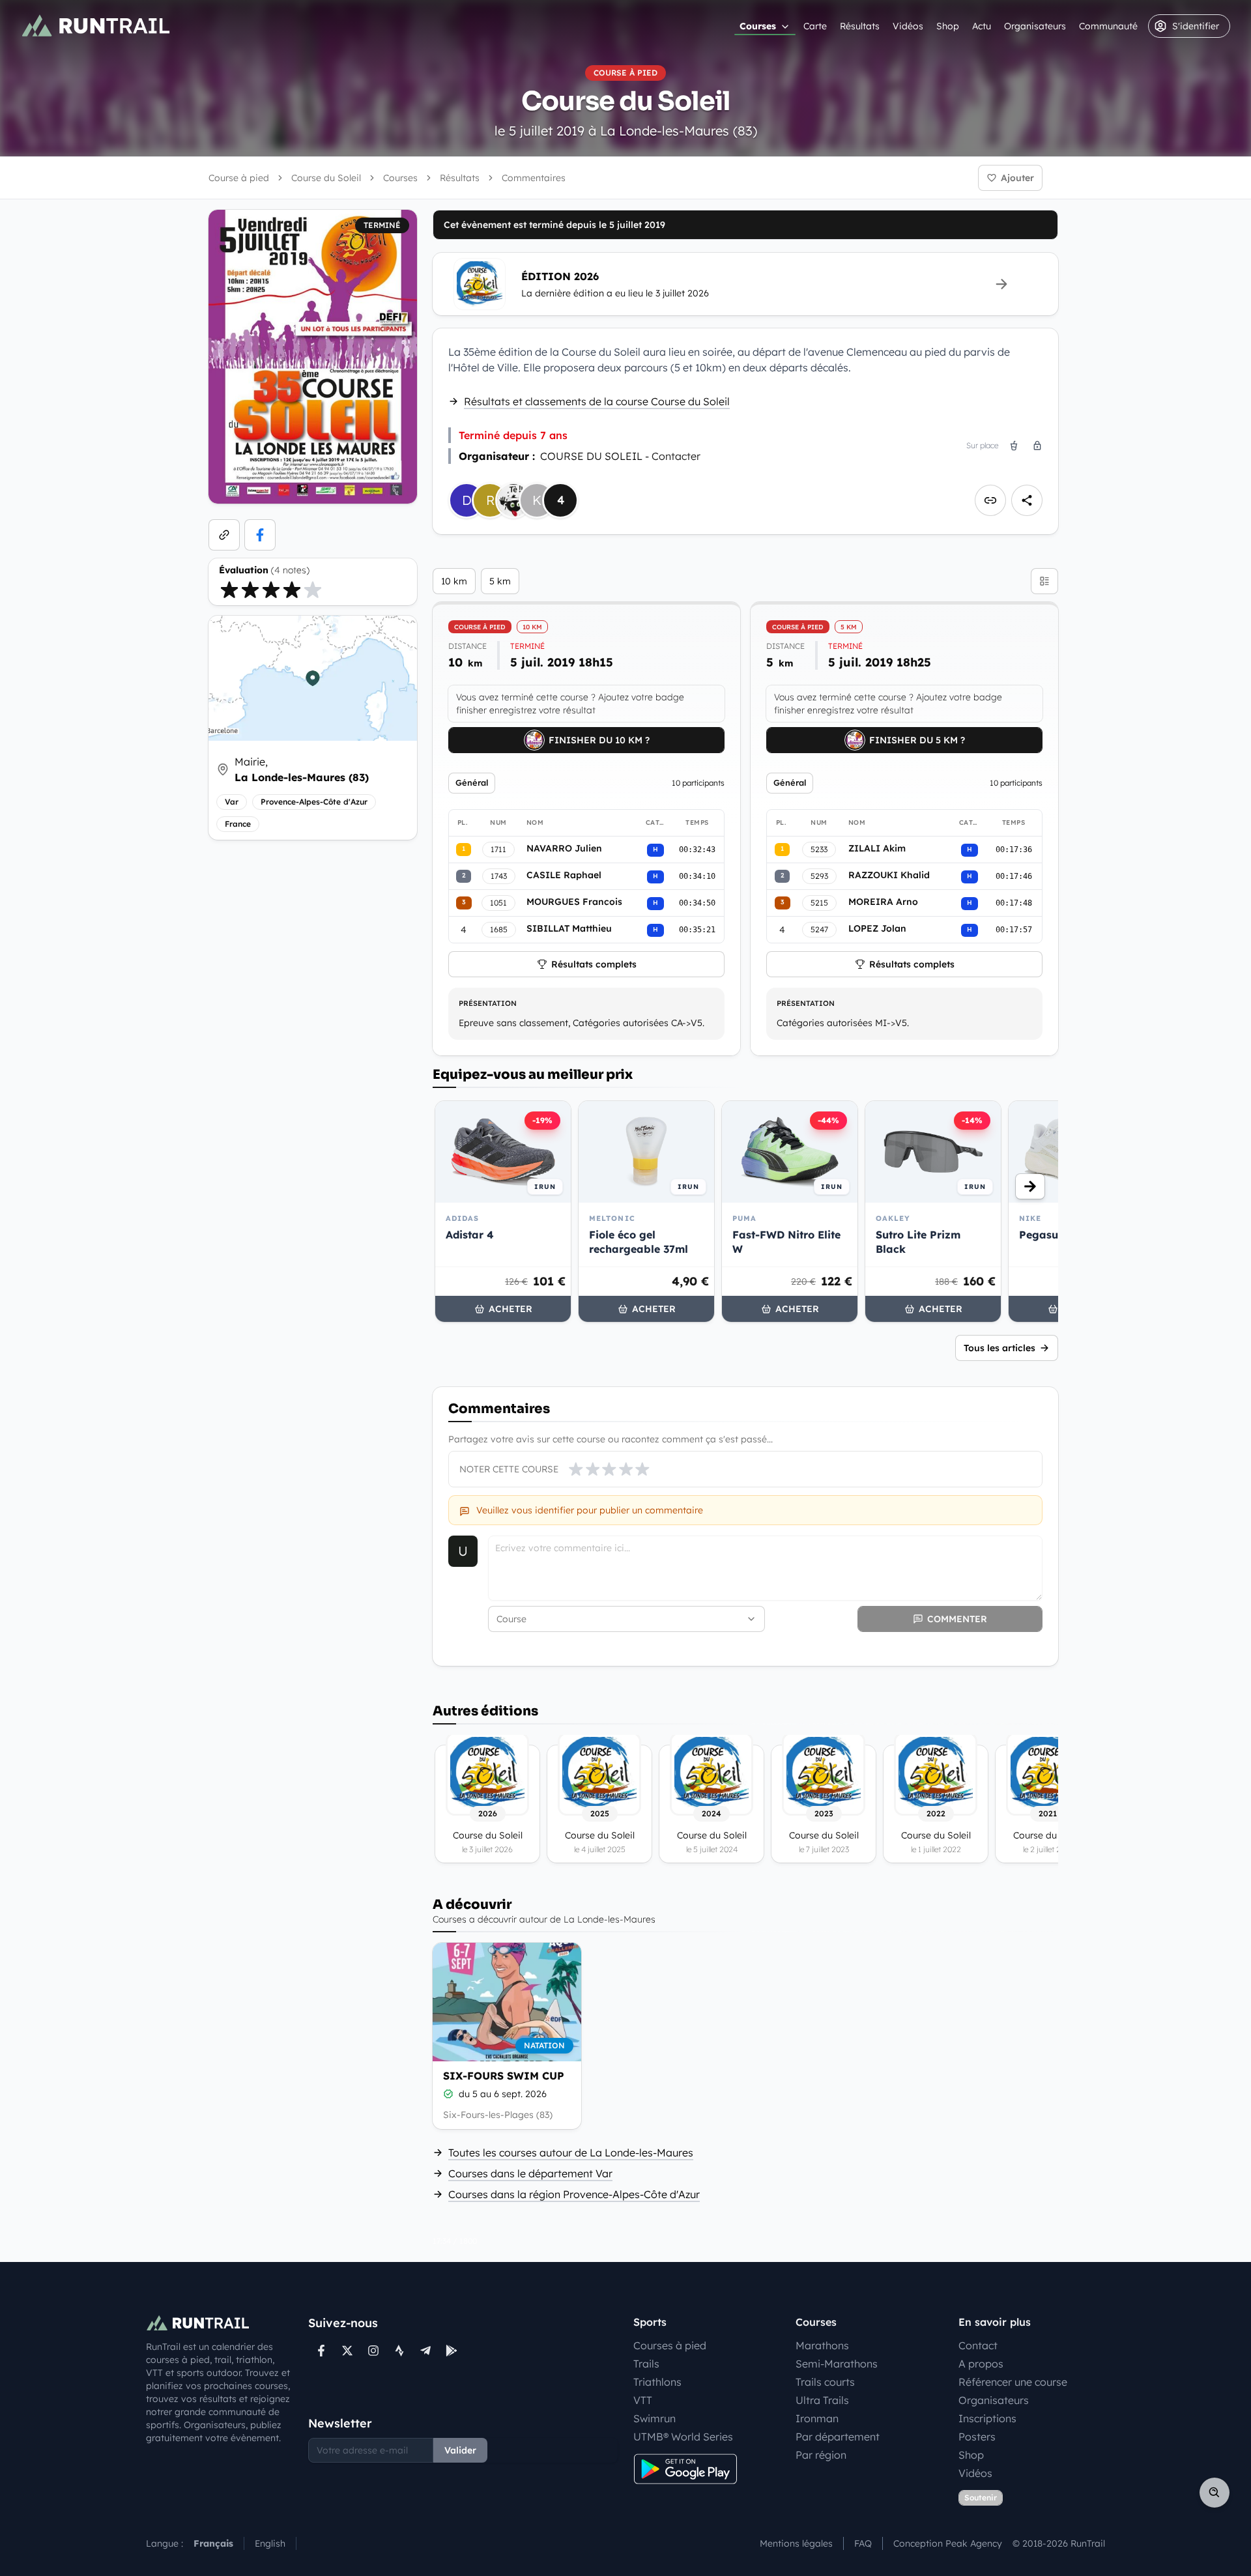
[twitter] (347, 2351)
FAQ (863, 2543)
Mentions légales (796, 2543)
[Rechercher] (1215, 2493)
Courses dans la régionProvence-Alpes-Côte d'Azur (574, 2194)
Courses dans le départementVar (530, 2173)
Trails (646, 2364)
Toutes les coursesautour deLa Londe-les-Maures (571, 2153)
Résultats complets (594, 964)
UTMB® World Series (683, 2437)
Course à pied (239, 178)
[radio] (229, 590)
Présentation (488, 1003)
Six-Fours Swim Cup (504, 2076)
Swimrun (654, 2418)
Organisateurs (1035, 26)
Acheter (510, 1309)
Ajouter (1017, 178)
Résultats (860, 26)
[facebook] (260, 535)
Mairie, (302, 769)
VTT (643, 2400)
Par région (821, 2455)
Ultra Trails (822, 2400)
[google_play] (452, 2351)
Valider (460, 2450)
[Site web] (224, 535)
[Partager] (1027, 500)
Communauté (1108, 26)
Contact (978, 2345)
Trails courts (825, 2382)
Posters (977, 2437)
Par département (838, 2437)
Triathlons (657, 2382)
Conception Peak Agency (948, 2543)
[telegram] (425, 2351)
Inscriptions (987, 2418)
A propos (981, 2364)
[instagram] (373, 2351)
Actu (982, 26)
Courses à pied (670, 2345)
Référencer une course (1013, 2382)
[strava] (399, 2351)
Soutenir (981, 2497)
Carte (815, 26)
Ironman (817, 2418)
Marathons (822, 2345)
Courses (758, 26)
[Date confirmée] (448, 2094)
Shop (948, 26)
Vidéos (908, 26)
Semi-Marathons (837, 2364)
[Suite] (1030, 1186)
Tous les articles (999, 1348)
